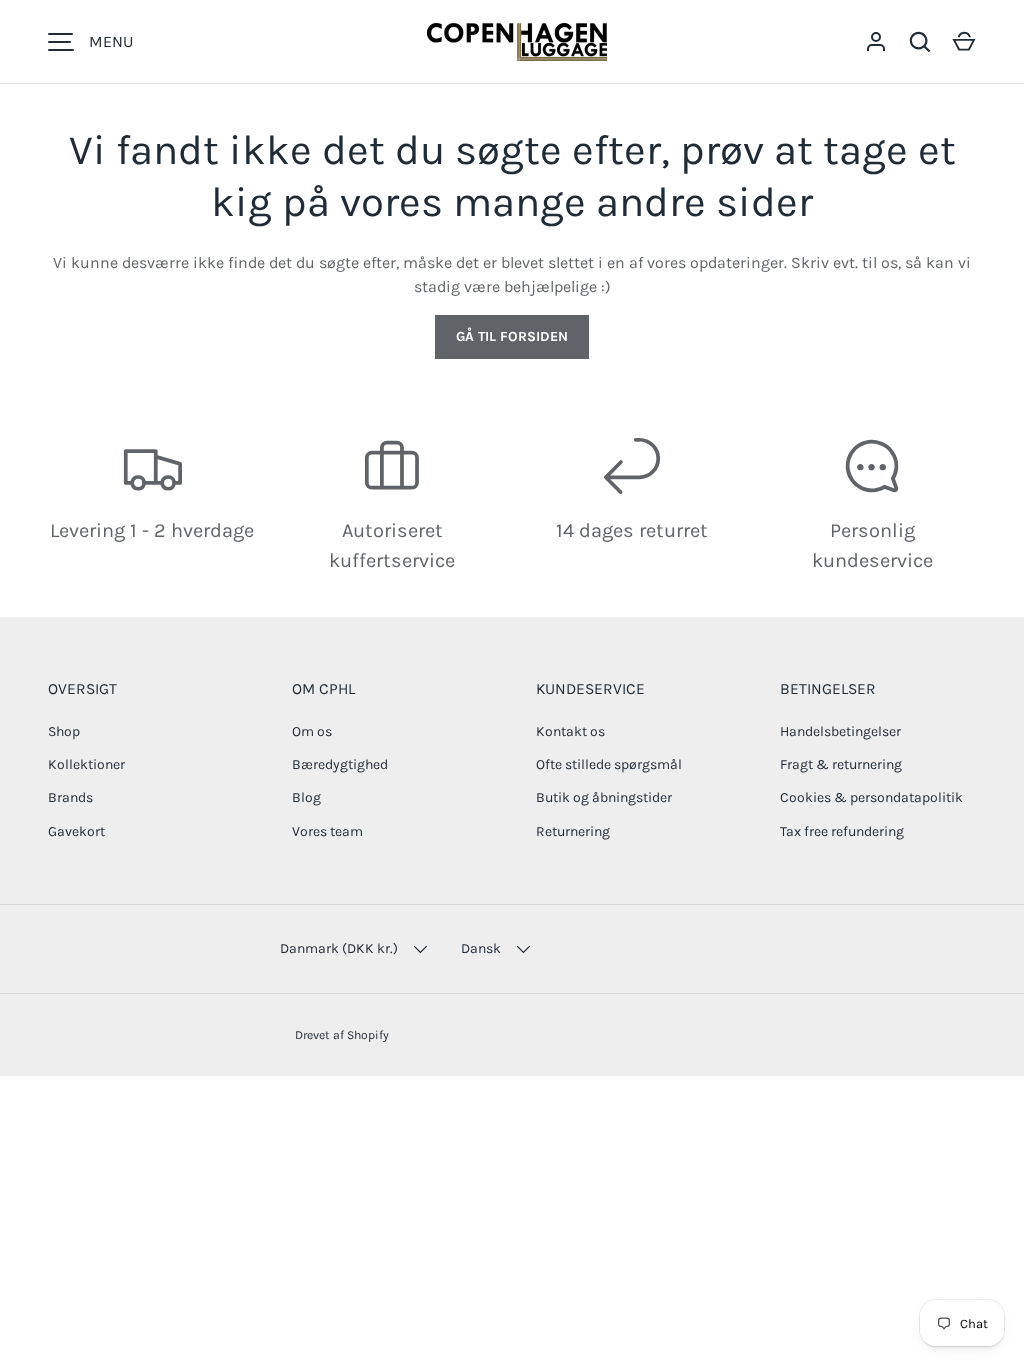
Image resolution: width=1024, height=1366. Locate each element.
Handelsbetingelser (840, 731)
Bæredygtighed (340, 764)
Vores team (327, 831)
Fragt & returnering (841, 764)
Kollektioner (86, 764)
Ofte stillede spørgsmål (609, 764)
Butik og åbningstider (604, 797)
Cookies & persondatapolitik (871, 797)
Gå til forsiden (512, 336)
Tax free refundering (842, 831)
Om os (312, 731)
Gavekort (76, 831)
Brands (70, 797)
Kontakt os (570, 731)
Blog (306, 797)
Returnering (573, 831)
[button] (964, 42)
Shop (64, 731)
